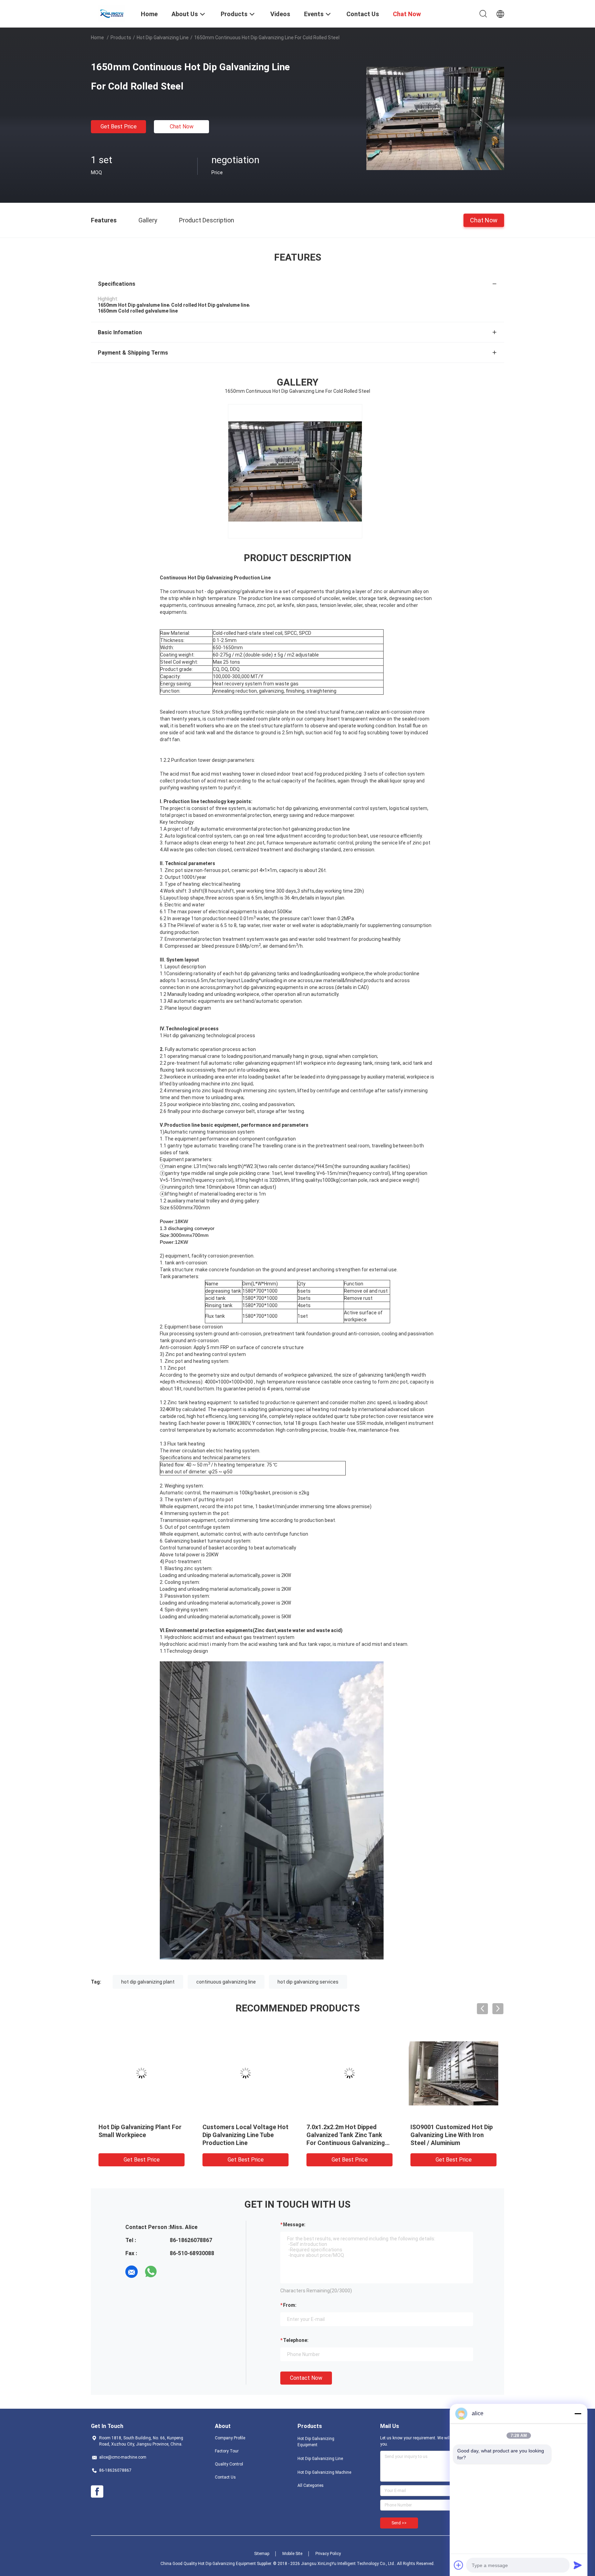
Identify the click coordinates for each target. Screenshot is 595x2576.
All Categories (311, 2485)
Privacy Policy (328, 2554)
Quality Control (229, 2464)
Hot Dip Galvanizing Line (163, 38)
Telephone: (296, 2340)
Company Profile (230, 2438)
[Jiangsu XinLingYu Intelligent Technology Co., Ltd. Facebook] (97, 2492)
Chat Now (182, 127)
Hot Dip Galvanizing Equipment (316, 2442)
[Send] (578, 2565)
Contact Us (225, 2477)
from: (290, 2305)
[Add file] (459, 2565)
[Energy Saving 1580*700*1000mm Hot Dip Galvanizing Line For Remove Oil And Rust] (453, 2073)
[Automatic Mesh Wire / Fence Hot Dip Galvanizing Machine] (142, 2073)
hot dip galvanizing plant (148, 1982)
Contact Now (306, 2378)
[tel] (170, 2272)
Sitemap (262, 2554)
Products (121, 38)
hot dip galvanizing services (308, 1982)
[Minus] (578, 2414)
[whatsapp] (151, 2272)
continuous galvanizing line (226, 1982)
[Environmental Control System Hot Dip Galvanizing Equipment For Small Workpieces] (349, 2073)
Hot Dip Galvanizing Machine (324, 2472)
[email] (132, 2272)
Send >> (399, 2523)
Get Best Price (119, 127)
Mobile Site (292, 2554)
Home (97, 38)
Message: (294, 2225)
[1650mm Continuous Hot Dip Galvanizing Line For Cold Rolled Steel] (435, 118)
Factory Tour (227, 2451)
